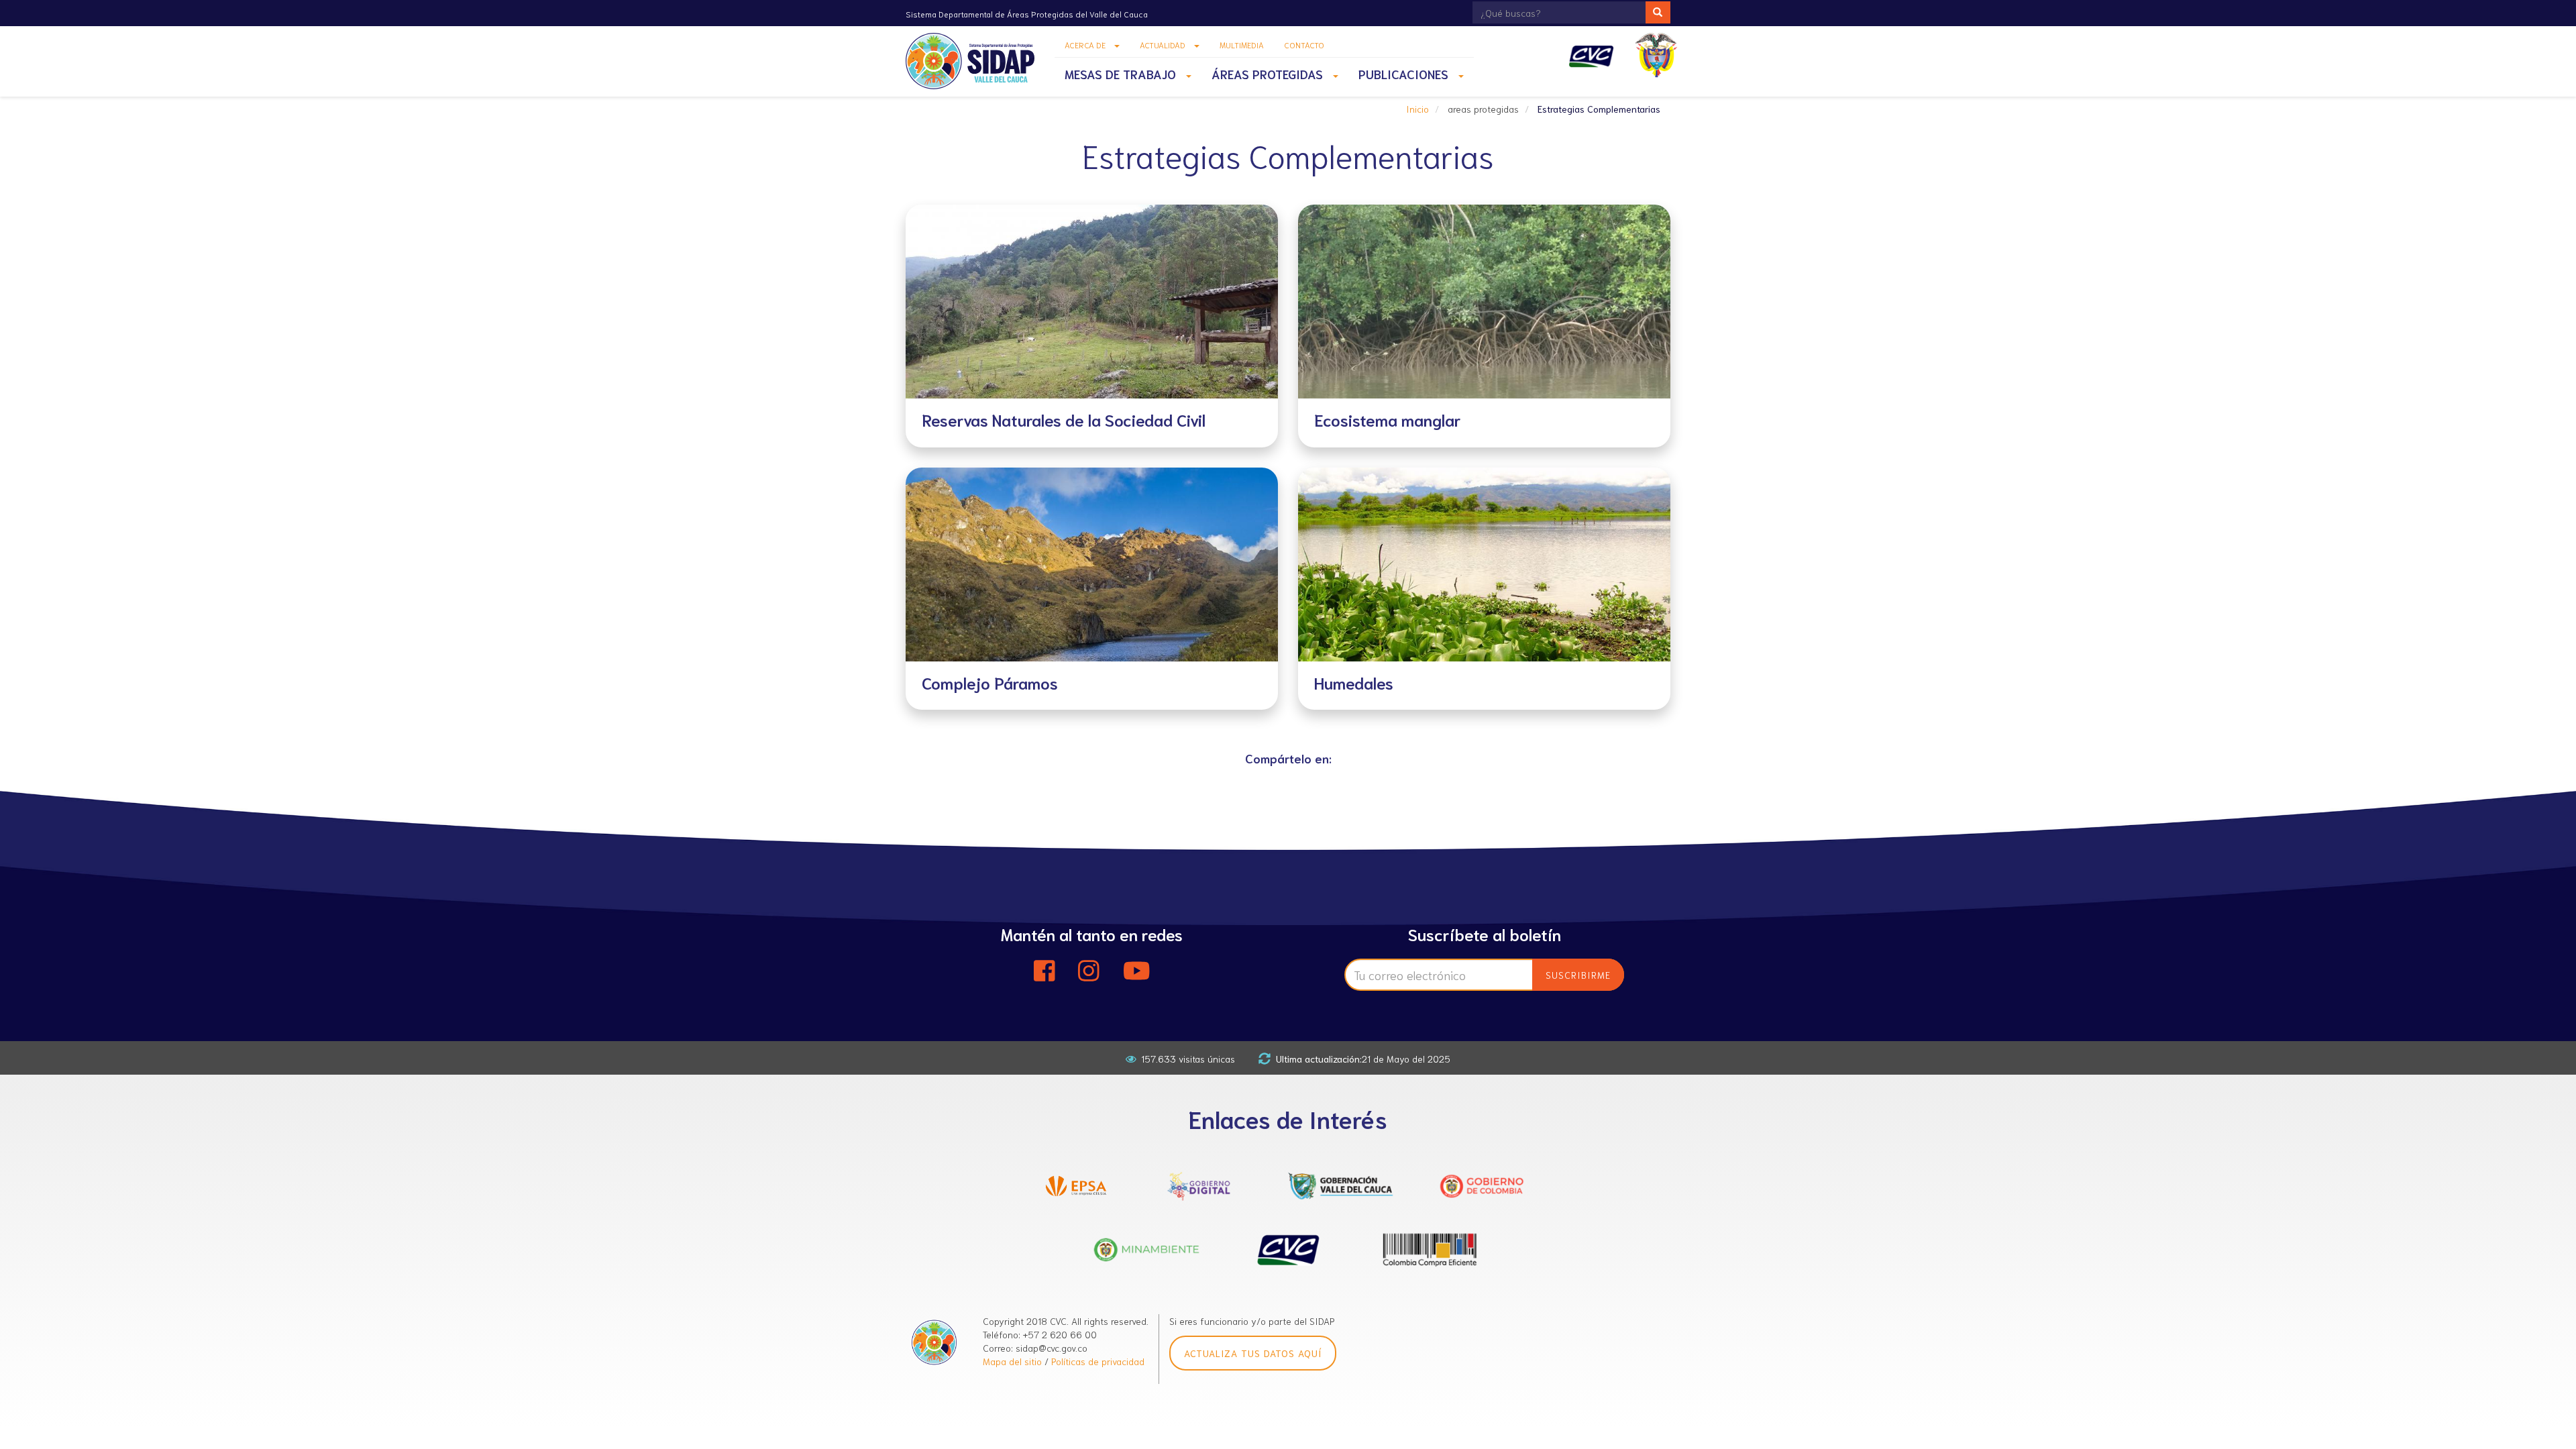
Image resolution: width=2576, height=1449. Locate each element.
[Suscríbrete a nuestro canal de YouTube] (1137, 971)
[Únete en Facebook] (1044, 971)
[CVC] (1592, 56)
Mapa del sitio (1012, 1361)
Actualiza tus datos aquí (1253, 1353)
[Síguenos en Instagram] (1089, 971)
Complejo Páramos (990, 682)
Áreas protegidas (1269, 74)
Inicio (1417, 109)
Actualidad (1164, 45)
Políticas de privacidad (1098, 1361)
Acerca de (1086, 45)
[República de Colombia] (1658, 55)
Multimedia (1242, 45)
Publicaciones (1405, 74)
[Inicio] (975, 61)
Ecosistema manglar (1388, 419)
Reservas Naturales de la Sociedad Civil (1064, 419)
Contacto (1304, 45)
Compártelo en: (1288, 758)
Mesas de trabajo (1122, 74)
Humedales (1354, 682)
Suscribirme (1578, 975)
